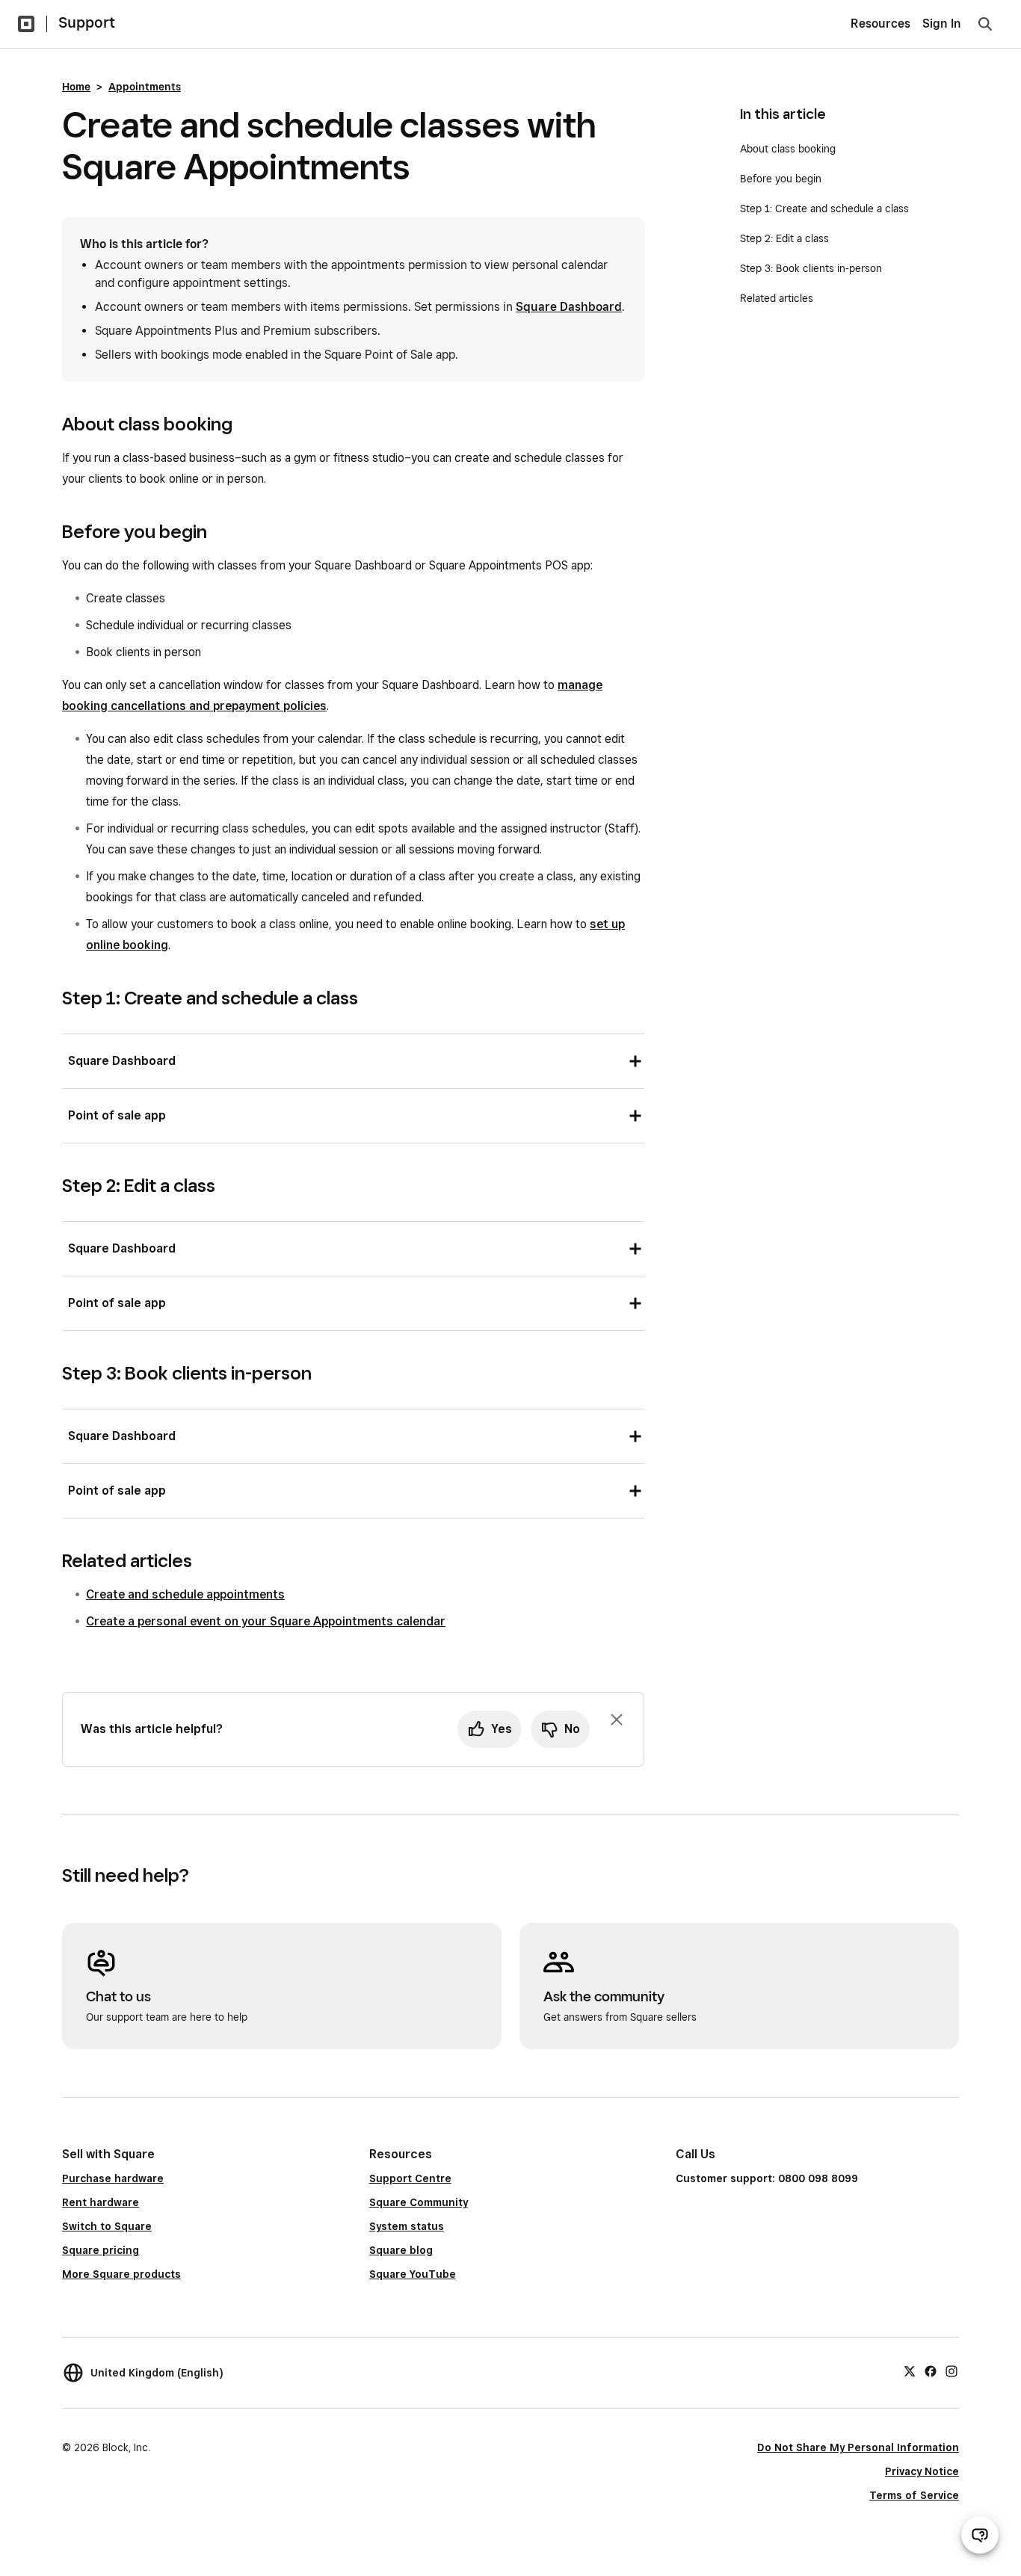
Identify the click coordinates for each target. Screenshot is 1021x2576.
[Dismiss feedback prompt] (617, 1720)
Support (87, 22)
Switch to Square (107, 2226)
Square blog (401, 2250)
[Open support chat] (980, 2535)
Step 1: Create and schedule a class (824, 209)
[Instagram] (951, 2370)
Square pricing (101, 2250)
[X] (910, 2370)
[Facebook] (931, 2370)
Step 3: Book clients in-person (811, 268)
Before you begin (781, 179)
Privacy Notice (922, 2471)
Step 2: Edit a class (784, 238)
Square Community (419, 2202)
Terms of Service (914, 2495)
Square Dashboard (569, 307)
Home (76, 87)
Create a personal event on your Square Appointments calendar (266, 1621)
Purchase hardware (113, 2178)
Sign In (942, 24)
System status (407, 2226)
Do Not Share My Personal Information (858, 2447)
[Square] (26, 24)
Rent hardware (101, 2202)
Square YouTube (413, 2274)
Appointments (145, 87)
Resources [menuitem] (880, 24)
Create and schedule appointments (185, 1594)
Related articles (777, 298)
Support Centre (410, 2178)
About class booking (788, 149)
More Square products (121, 2274)
